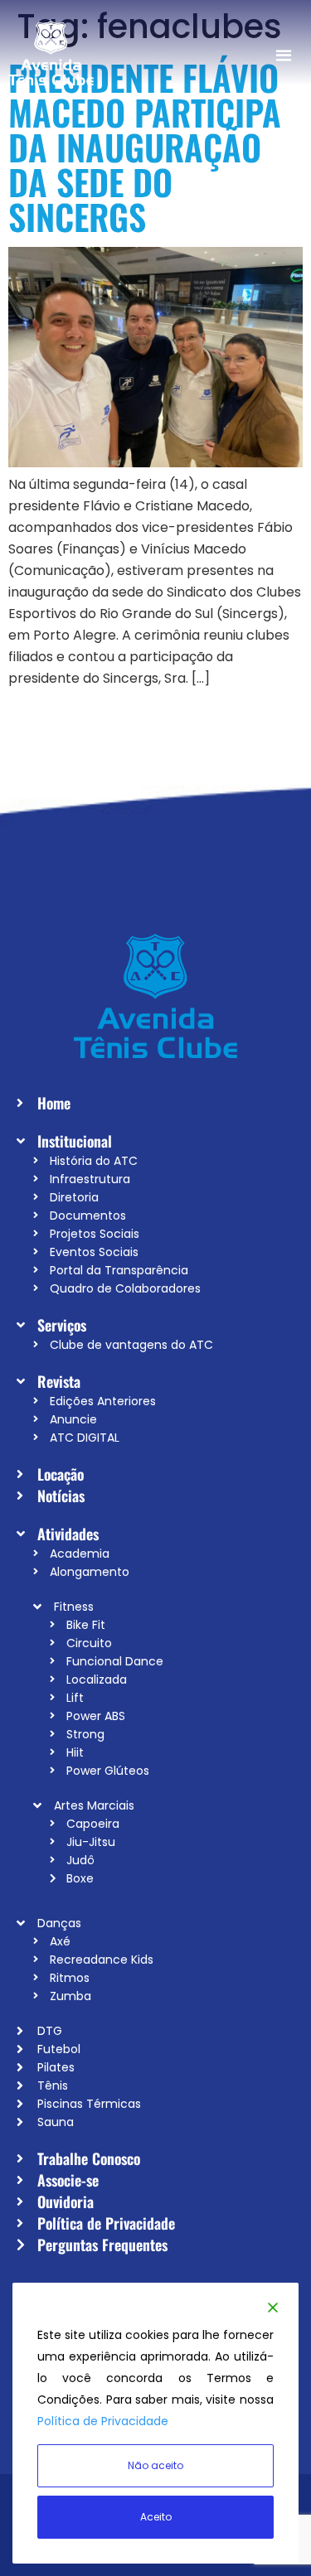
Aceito (156, 2517)
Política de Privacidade (103, 2421)
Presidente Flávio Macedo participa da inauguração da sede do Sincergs (145, 147)
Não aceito (155, 2465)
